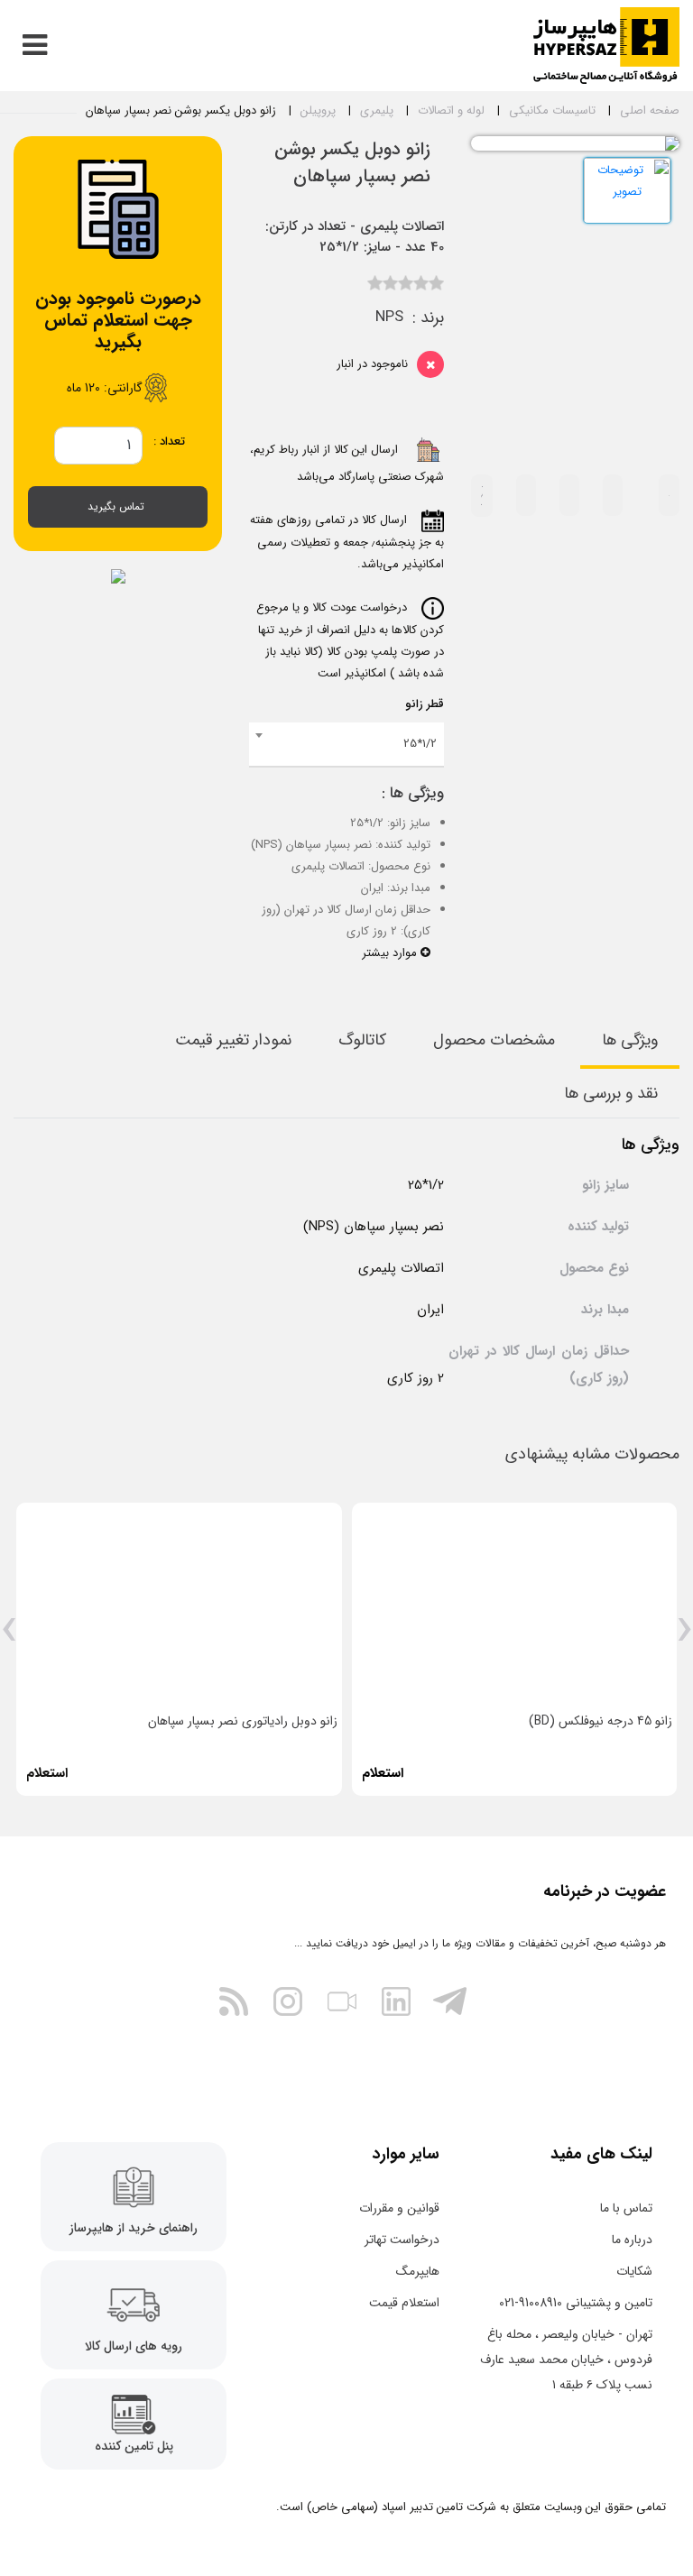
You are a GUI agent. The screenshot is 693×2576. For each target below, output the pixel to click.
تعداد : (169, 442)
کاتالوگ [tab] (362, 1040)
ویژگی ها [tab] (630, 1040)
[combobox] (346, 745)
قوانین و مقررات (399, 2208)
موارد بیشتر (391, 953)
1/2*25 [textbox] (420, 744)
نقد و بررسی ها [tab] (611, 1093)
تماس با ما (626, 2208)
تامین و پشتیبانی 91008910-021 (576, 2303)
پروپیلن (318, 110)
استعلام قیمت (404, 2303)
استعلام (383, 1773)
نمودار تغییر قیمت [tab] (233, 1040)
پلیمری (377, 110)
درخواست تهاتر (402, 2240)
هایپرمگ (418, 2271)
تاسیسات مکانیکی (552, 110)
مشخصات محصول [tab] (494, 1040)
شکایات (634, 2271)
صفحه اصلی (650, 110)
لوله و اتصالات (451, 110)
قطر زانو (425, 704)
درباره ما (632, 2240)
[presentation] (684, 1636)
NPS (389, 317)
